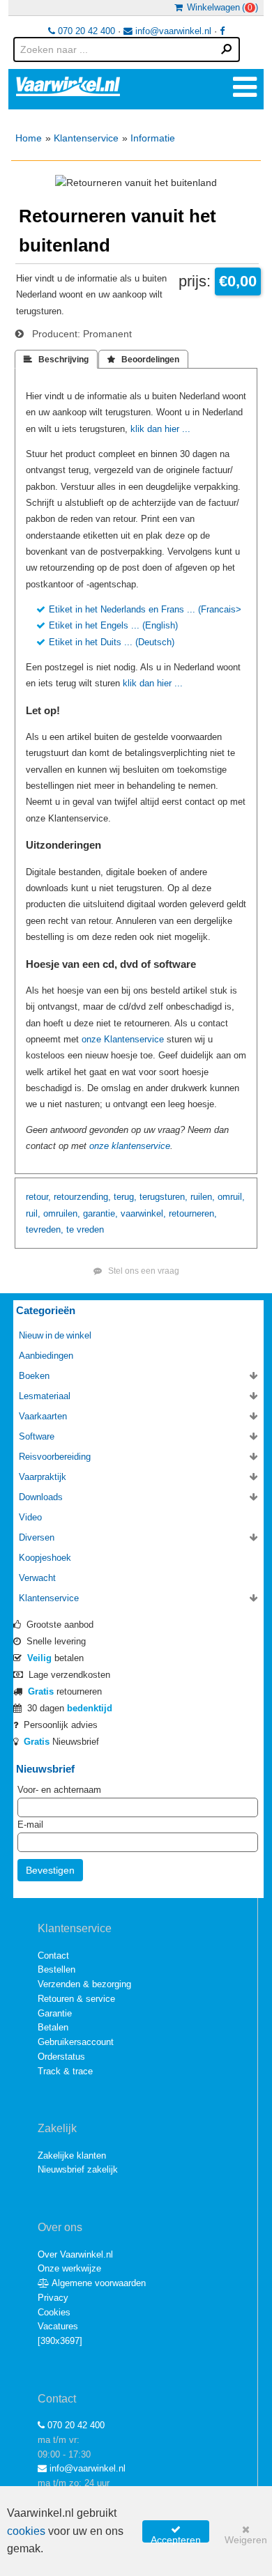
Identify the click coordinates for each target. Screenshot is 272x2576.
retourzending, (82, 1197)
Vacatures (58, 2326)
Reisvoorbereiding (55, 1457)
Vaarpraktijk (43, 1477)
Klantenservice (86, 138)
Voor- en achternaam (59, 1790)
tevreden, (45, 1229)
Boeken (34, 1376)
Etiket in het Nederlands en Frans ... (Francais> (145, 609)
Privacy (53, 2298)
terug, (125, 1197)
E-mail (30, 1825)
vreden (90, 1229)
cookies (26, 2531)
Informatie (153, 138)
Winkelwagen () (220, 7)
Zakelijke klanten (72, 2155)
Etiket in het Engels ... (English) (113, 625)
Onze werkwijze (69, 2268)
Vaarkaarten (43, 1416)
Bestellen (56, 1969)
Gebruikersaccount (76, 2042)
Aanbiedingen (46, 1356)
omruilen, (62, 1213)
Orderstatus (61, 2057)
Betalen (53, 2027)
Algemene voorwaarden (98, 2283)
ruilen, (203, 1197)
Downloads (41, 1497)
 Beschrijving (56, 360)
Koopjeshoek (45, 1558)
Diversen (37, 1537)
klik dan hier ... (160, 429)
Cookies (54, 2312)
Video (30, 1517)
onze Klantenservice (123, 1039)
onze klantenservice (130, 1146)
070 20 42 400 (85, 31)
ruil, (33, 1213)
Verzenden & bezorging (84, 1984)
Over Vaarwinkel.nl (75, 2254)
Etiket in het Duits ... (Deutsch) (112, 642)
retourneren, (193, 1213)
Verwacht (37, 1578)
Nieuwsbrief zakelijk (78, 2169)
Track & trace (65, 2071)
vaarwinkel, (143, 1213)
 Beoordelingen (143, 360)
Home (29, 138)
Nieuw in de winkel (55, 1335)
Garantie (55, 2013)
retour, (38, 1197)
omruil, (231, 1197)
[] (60, 2341)
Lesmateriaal (45, 1396)
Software (37, 1436)
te (70, 1229)
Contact (53, 1956)
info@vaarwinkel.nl (172, 31)
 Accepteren (176, 2533)
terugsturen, (164, 1197)
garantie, (100, 1213)
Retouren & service (76, 1999)
